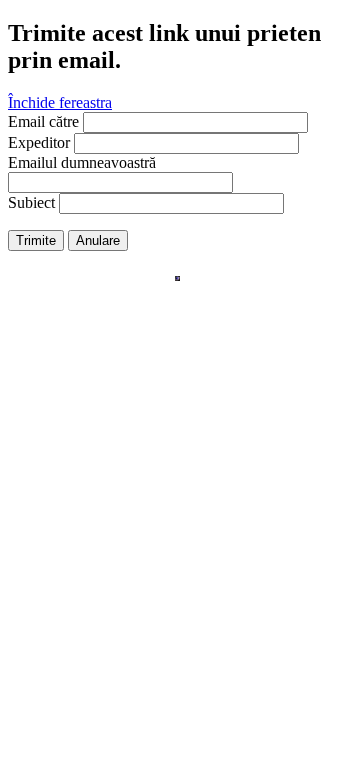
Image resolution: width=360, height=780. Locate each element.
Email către (43, 121)
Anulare (98, 240)
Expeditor (39, 142)
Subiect (31, 202)
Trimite (36, 240)
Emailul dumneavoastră (82, 162)
